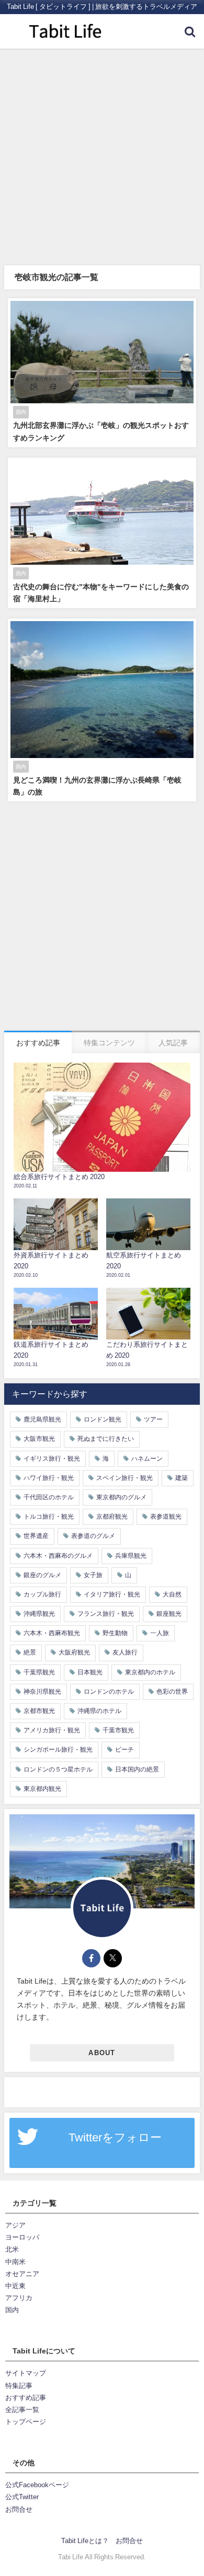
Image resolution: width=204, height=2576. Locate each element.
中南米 (15, 2262)
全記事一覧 (22, 2410)
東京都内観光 (42, 1789)
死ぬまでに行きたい (106, 1439)
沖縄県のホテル (99, 1711)
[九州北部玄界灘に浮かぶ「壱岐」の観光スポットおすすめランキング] (102, 373)
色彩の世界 (172, 1692)
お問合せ (19, 2509)
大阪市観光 (39, 1439)
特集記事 (19, 2386)
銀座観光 (169, 1614)
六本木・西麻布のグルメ (58, 1556)
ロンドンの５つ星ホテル (58, 1769)
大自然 (172, 1594)
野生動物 (115, 1633)
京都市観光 (39, 1711)
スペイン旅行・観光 (124, 1478)
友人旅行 (125, 1652)
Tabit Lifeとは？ (85, 2541)
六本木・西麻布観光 (52, 1633)
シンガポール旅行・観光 (58, 1750)
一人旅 (160, 1633)
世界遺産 (36, 1536)
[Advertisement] (102, 156)
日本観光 (90, 1672)
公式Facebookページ (37, 2485)
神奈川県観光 (42, 1692)
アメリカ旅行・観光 (52, 1730)
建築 (182, 1478)
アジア (15, 2225)
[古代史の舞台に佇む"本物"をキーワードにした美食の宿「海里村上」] (102, 533)
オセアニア (22, 2274)
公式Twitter (22, 2497)
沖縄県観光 (39, 1614)
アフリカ (19, 2298)
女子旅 (93, 1575)
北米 (12, 2249)
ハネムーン (147, 1459)
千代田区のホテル (49, 1497)
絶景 (30, 1652)
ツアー (153, 1419)
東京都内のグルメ (121, 1497)
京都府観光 (112, 1517)
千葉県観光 (39, 1672)
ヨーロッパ (22, 2237)
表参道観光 (166, 1517)
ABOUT (102, 2053)
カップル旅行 (42, 1594)
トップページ (26, 2422)
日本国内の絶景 (137, 1769)
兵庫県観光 (131, 1556)
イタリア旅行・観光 (112, 1594)
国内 (12, 2310)
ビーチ (124, 1750)
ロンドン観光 (103, 1419)
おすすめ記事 (26, 2398)
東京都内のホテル (150, 1672)
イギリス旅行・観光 (52, 1459)
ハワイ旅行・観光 (49, 1478)
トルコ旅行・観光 (49, 1517)
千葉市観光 (118, 1730)
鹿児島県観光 (42, 1419)
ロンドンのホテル (109, 1692)
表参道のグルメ (93, 1536)
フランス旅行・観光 (106, 1614)
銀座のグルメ (42, 1575)
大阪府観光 (74, 1652)
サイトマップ (26, 2373)
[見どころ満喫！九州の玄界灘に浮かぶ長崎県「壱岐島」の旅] (102, 710)
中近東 (15, 2286)
